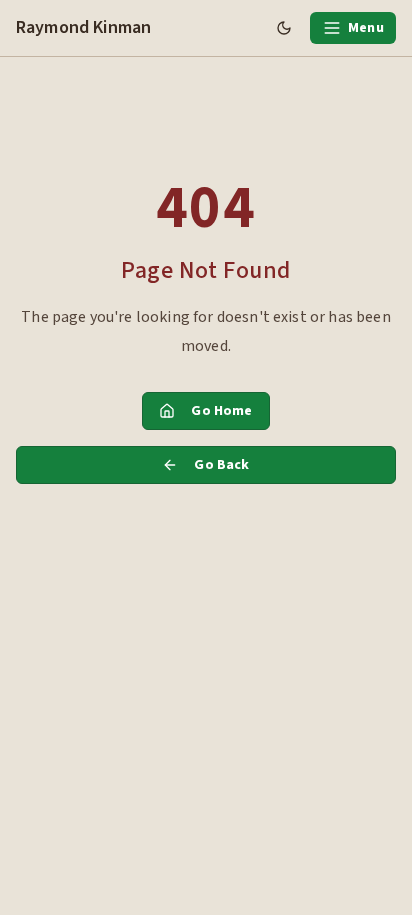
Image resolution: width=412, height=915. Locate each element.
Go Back (221, 465)
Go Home (221, 411)
